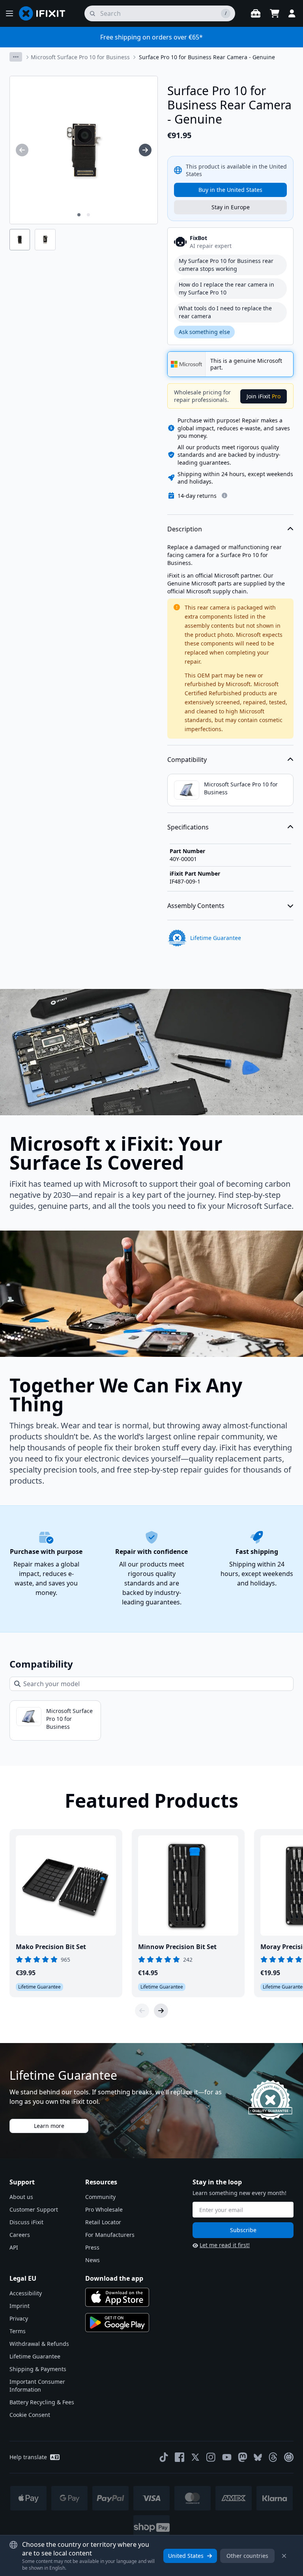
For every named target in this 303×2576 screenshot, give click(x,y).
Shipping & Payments (38, 2369)
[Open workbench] (256, 13)
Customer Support (34, 2209)
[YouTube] (227, 2457)
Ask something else (204, 332)
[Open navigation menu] (9, 13)
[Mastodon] (243, 2457)
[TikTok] (164, 2457)
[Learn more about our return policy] (224, 495)
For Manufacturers (110, 2235)
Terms (18, 2331)
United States (186, 2556)
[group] (22, 150)
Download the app (114, 2278)
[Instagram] (211, 2457)
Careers (20, 2235)
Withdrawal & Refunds (39, 2344)
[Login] (292, 13)
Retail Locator (103, 2222)
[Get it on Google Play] (117, 2323)
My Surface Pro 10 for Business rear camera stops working (226, 265)
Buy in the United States (230, 190)
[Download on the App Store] (117, 2297)
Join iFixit (264, 396)
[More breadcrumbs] (16, 57)
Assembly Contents (196, 906)
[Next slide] (161, 2011)
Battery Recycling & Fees (42, 2402)
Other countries (247, 2556)
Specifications (188, 827)
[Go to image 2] (88, 215)
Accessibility (26, 2293)
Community (100, 2197)
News (93, 2260)
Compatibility (187, 760)
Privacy (19, 2318)
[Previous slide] (142, 2011)
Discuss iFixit (26, 2222)
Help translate (28, 2457)
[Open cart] (275, 13)
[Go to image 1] (79, 215)
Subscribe (243, 2230)
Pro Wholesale (104, 2209)
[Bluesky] (258, 2457)
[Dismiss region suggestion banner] (284, 2556)
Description (185, 529)
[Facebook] (180, 2457)
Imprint (20, 2306)
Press (92, 2247)
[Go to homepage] (45, 13)
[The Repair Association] (289, 2457)
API (14, 2247)
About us (21, 2197)
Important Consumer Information (37, 2386)
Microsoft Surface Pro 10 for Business (80, 57)
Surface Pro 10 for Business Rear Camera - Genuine (207, 57)
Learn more (49, 2126)
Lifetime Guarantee (35, 2356)
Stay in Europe (231, 207)
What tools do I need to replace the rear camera (225, 312)
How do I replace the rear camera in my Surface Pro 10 (226, 288)
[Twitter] (195, 2457)
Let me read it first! (225, 2245)
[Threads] (273, 2457)
